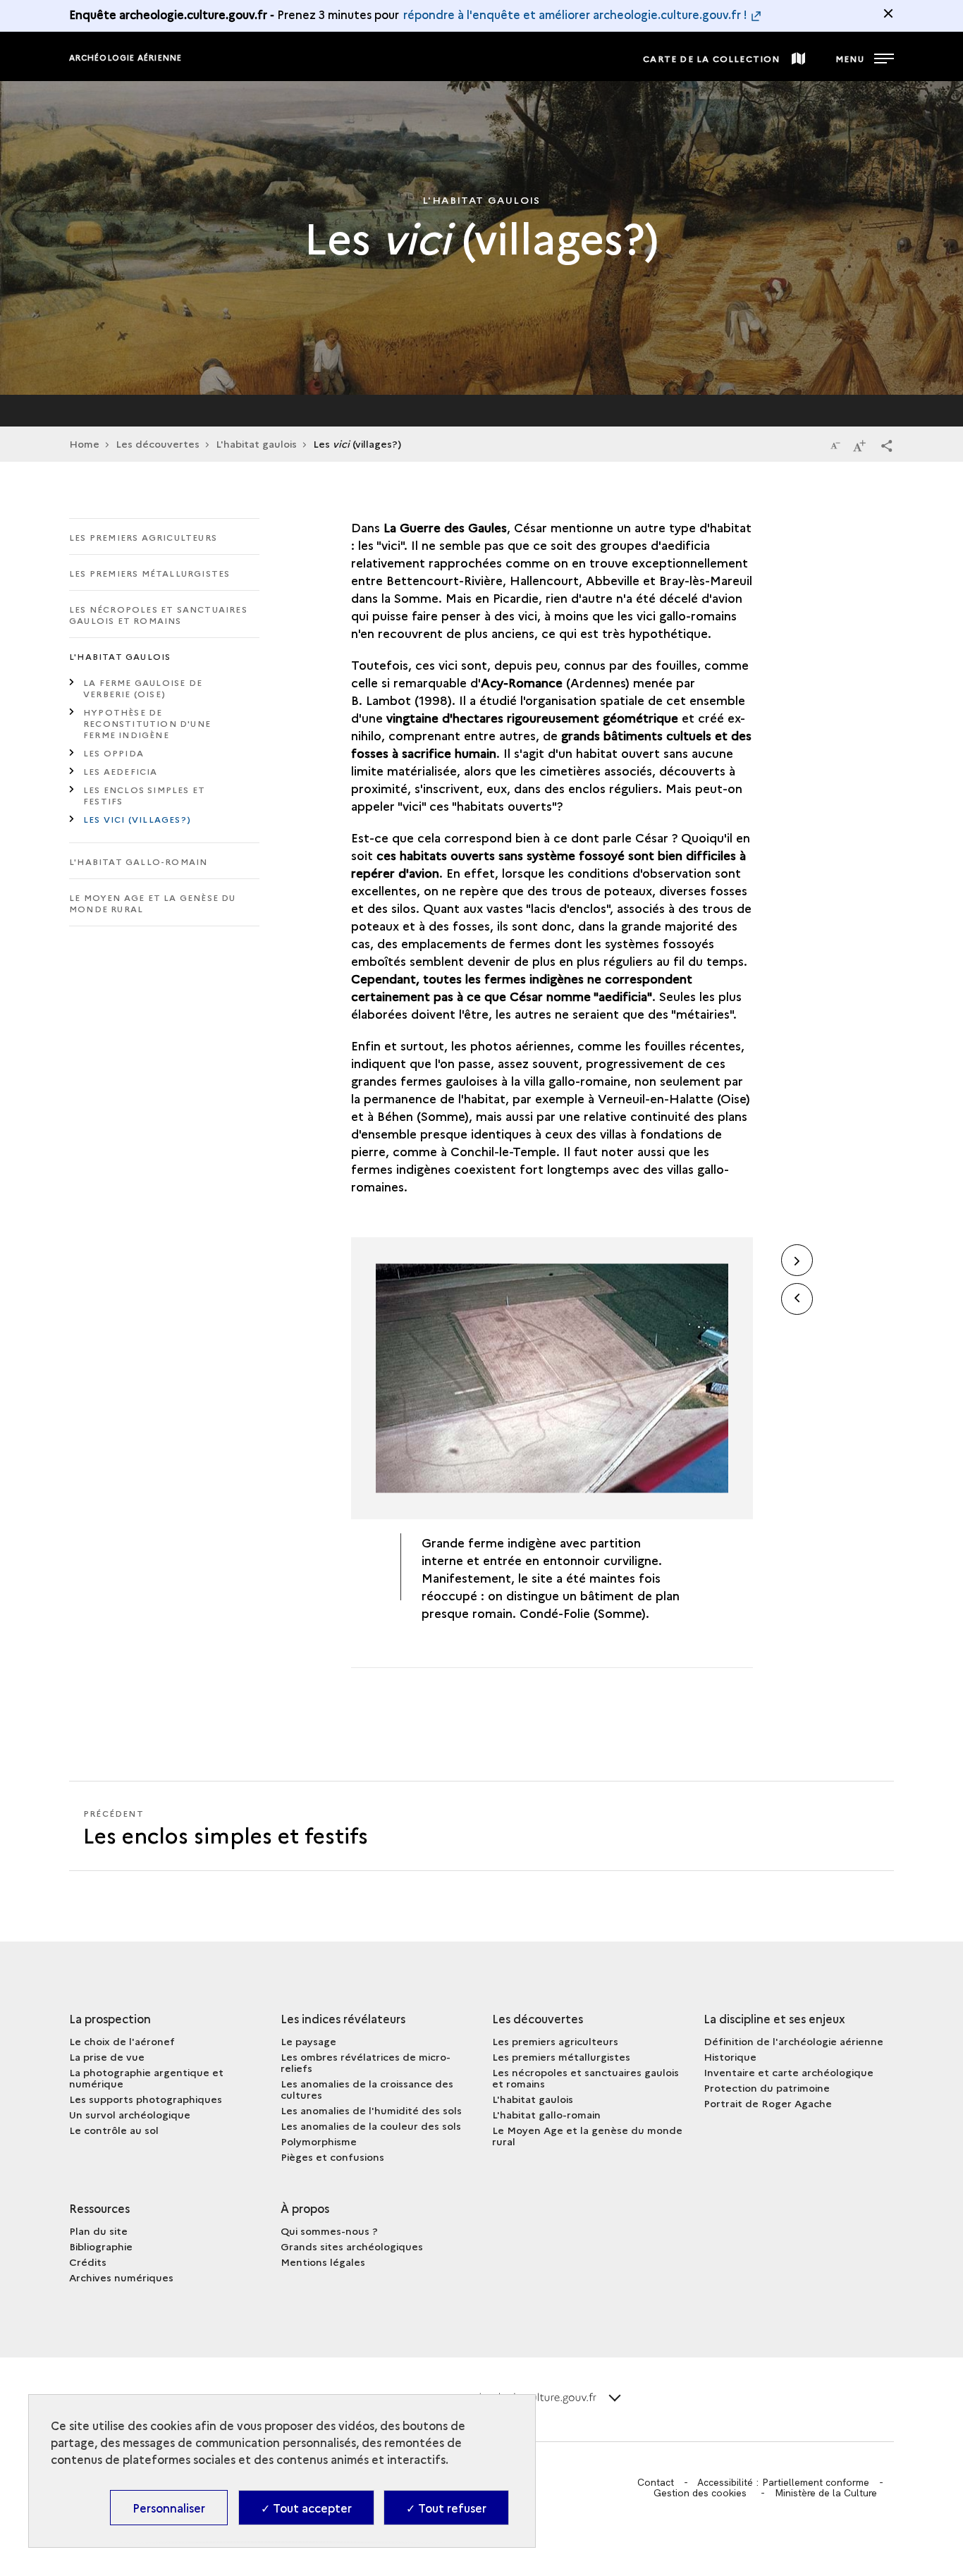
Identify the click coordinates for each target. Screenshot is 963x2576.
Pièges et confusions (332, 2157)
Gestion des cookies (700, 2493)
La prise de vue (107, 2056)
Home (84, 443)
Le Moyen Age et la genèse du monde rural (153, 903)
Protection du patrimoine (767, 2087)
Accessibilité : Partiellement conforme (783, 2482)
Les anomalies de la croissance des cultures (367, 2089)
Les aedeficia (121, 771)
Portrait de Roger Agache (768, 2103)
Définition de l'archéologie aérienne (793, 2041)
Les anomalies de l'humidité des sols (371, 2110)
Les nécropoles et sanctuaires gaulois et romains (158, 614)
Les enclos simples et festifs (144, 795)
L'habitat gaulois (256, 443)
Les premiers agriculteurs (143, 537)
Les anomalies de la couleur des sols (371, 2126)
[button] (887, 445)
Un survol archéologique (130, 2114)
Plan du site (98, 2231)
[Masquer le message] (888, 13)
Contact (656, 2482)
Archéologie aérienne (125, 57)
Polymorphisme (319, 2141)
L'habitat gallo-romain (138, 861)
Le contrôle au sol (114, 2130)
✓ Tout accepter (306, 2508)
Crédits (88, 2262)
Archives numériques (121, 2277)
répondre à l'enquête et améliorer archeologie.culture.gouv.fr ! (575, 14)
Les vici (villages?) (137, 819)
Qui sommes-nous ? (329, 2231)
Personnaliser (169, 2508)
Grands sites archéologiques (352, 2246)
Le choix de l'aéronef (122, 2041)
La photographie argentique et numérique (146, 2078)
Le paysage (308, 2041)
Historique (730, 2056)
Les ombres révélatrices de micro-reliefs (366, 2062)
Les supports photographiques (146, 2099)
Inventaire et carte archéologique (789, 2072)
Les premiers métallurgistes (149, 573)
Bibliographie (101, 2246)
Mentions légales (323, 2262)
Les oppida (114, 753)
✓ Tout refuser (446, 2508)
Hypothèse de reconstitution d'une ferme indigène (147, 723)
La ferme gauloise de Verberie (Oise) (143, 688)
